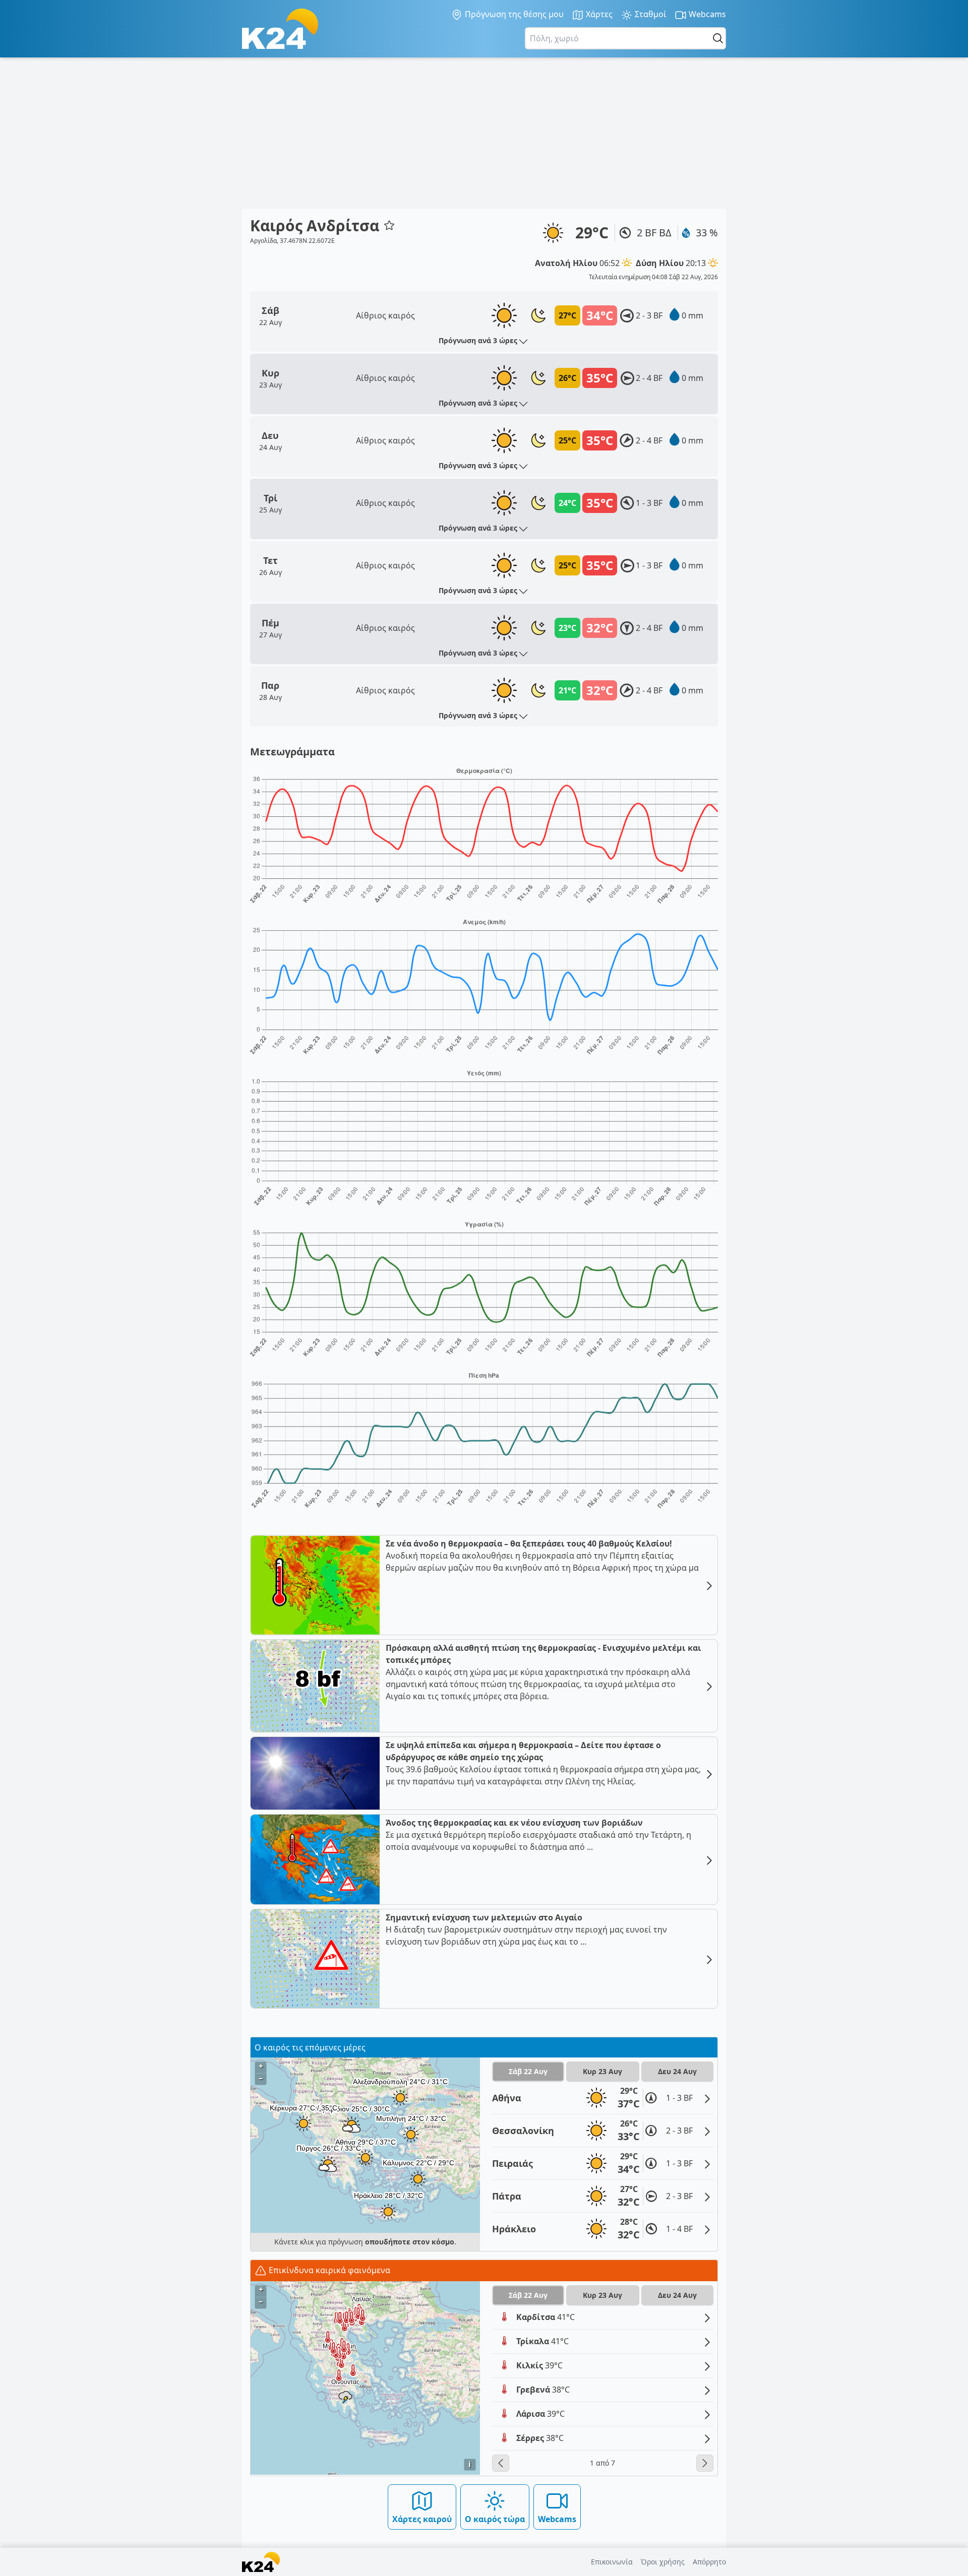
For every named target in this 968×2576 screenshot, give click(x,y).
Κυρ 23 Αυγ (602, 2071)
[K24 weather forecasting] (280, 29)
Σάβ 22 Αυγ (528, 2071)
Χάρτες (598, 14)
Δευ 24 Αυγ (677, 2071)
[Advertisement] (484, 133)
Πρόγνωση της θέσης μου (513, 14)
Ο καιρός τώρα (495, 2519)
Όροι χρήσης (663, 2562)
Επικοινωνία (612, 2562)
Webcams (706, 14)
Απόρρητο (709, 2562)
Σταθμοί (650, 14)
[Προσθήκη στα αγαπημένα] (389, 225)
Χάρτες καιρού (422, 2519)
